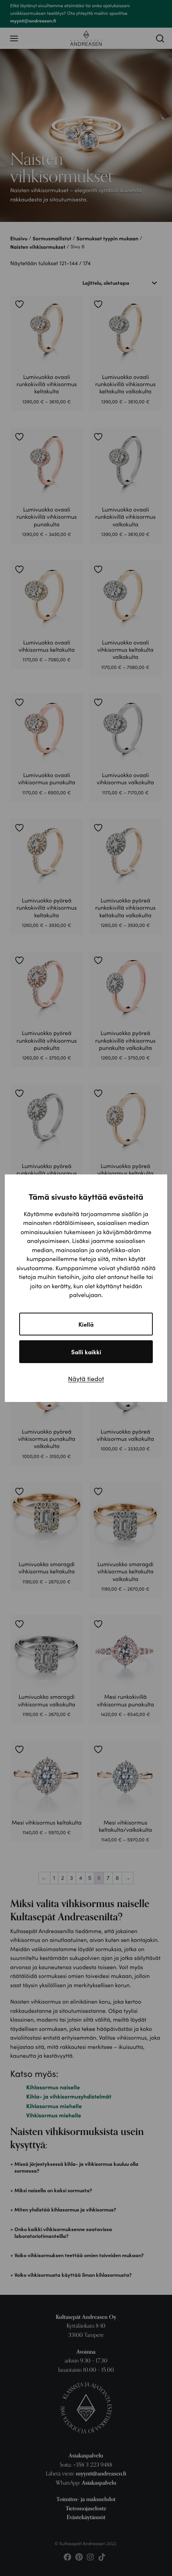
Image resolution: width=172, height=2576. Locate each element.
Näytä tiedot (86, 1379)
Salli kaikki (86, 1352)
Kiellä (86, 1324)
